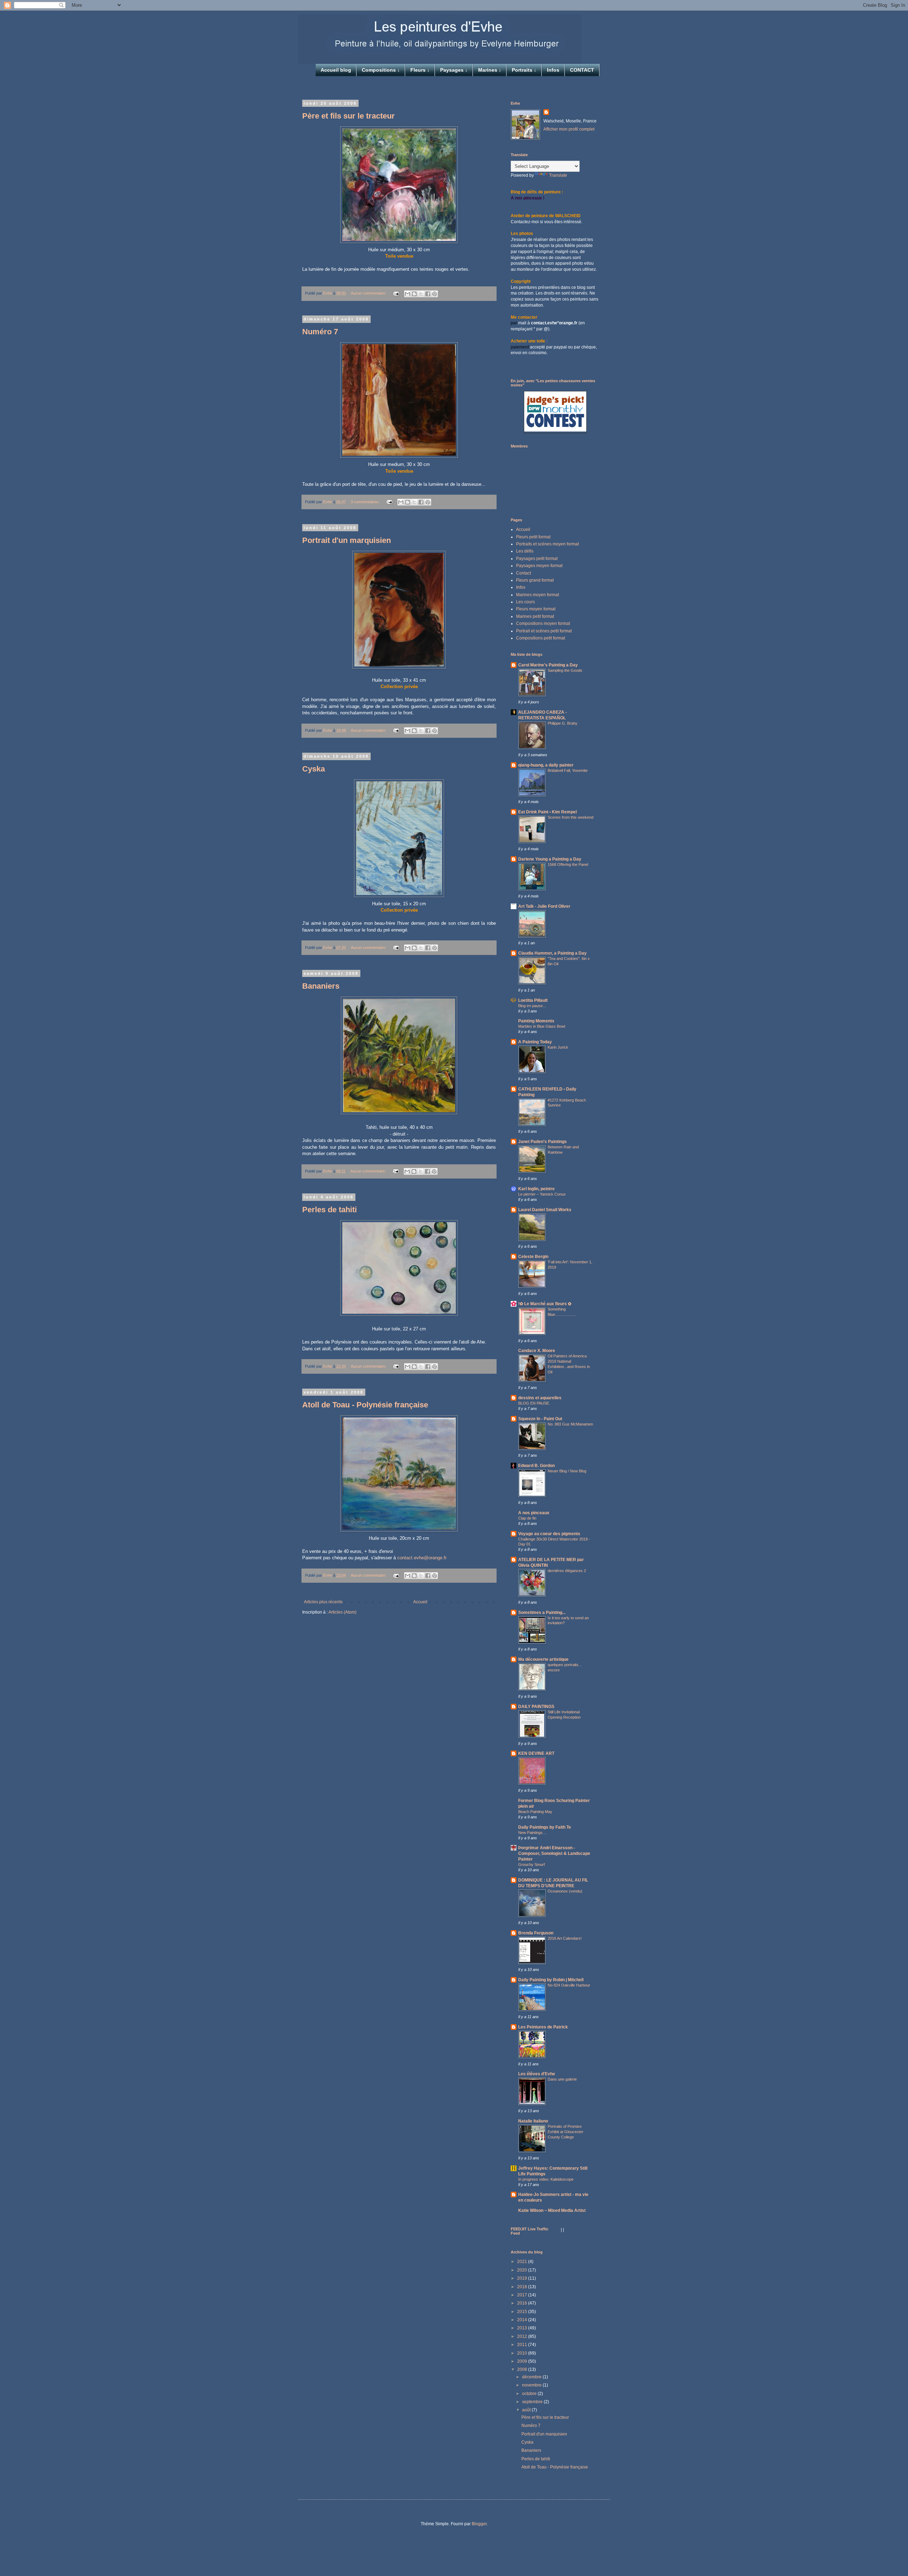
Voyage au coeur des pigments (549, 1534)
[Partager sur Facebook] (428, 294)
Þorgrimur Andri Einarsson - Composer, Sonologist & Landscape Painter (554, 1853)
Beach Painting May (535, 1812)
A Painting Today (535, 1042)
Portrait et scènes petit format (544, 631)
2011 (523, 2345)
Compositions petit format (541, 638)
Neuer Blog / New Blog (567, 1471)
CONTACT (582, 70)
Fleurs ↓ (420, 70)
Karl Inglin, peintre (536, 1189)
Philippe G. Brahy (563, 723)
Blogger (479, 2524)
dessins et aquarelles (540, 1398)
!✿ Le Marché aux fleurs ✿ (545, 1304)
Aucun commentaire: (369, 293)
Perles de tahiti (330, 1210)
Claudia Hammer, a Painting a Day (552, 953)
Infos (553, 70)
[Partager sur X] (421, 294)
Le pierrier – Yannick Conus (542, 1194)
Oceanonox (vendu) (565, 1891)
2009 (523, 2361)
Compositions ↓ (381, 70)
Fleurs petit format (533, 537)
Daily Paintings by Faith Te (545, 1827)
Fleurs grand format (535, 580)
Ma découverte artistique (543, 1659)
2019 (523, 2278)
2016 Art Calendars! (565, 1938)
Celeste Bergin (533, 1257)
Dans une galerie (562, 2079)
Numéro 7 (320, 332)
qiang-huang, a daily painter (546, 765)
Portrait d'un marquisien (347, 540)
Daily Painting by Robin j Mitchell (551, 1980)
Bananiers (321, 986)
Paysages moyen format (539, 566)
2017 (523, 2295)
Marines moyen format (538, 595)
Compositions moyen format (543, 624)
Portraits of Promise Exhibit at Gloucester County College (566, 2132)
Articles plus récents (323, 1602)
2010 (523, 2353)
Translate (558, 175)
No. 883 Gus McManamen (570, 1424)
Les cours (525, 602)
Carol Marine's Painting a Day (548, 665)
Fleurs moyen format (536, 609)
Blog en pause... (532, 1006)
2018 (523, 2287)
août (527, 2410)
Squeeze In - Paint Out (540, 1419)
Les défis (525, 551)
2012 (523, 2336)
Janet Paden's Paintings (542, 1142)
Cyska (314, 769)
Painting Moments (536, 1021)
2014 (523, 2320)
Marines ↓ (490, 70)
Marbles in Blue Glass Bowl (542, 1026)
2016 (523, 2303)
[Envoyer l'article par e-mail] (396, 293)
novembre (532, 2385)
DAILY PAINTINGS (536, 1707)
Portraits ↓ (524, 70)
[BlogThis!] (414, 294)
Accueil (420, 1602)
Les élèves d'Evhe (537, 2074)
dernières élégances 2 (567, 1571)
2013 (523, 2328)
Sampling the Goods (565, 670)
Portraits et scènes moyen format (547, 544)
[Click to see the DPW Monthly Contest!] (555, 430)
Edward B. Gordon (536, 1466)
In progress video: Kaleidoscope (546, 2179)
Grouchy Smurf (531, 1864)
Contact (524, 573)
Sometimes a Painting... (542, 1613)
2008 (523, 2369)
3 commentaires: (366, 502)
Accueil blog (336, 70)
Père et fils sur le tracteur (348, 116)
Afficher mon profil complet (569, 129)
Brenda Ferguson (536, 1933)
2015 (523, 2312)
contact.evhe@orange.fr (422, 1558)
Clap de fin (527, 1518)
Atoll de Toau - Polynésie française (365, 1405)
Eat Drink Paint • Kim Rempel (547, 812)
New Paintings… (532, 1833)
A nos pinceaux (534, 1513)
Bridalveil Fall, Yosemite (568, 770)
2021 (523, 2262)
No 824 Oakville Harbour (569, 1985)
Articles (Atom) (342, 1612)
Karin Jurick (558, 1047)
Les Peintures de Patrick (543, 2027)
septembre (533, 2402)
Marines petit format (535, 616)
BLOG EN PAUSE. (534, 1403)
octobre (530, 2394)
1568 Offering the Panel (568, 864)
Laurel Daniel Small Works (545, 1210)
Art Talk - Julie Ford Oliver (544, 906)
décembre (532, 2377)
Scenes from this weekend (571, 817)
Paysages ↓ (454, 70)
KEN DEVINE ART (536, 1753)
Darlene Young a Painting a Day (550, 859)
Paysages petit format (537, 559)
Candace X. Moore (537, 1351)
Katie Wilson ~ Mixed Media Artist (552, 2210)
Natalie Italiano (533, 2121)
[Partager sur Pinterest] (434, 294)
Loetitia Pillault (533, 1000)
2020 (523, 2270)
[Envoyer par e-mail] (408, 294)
